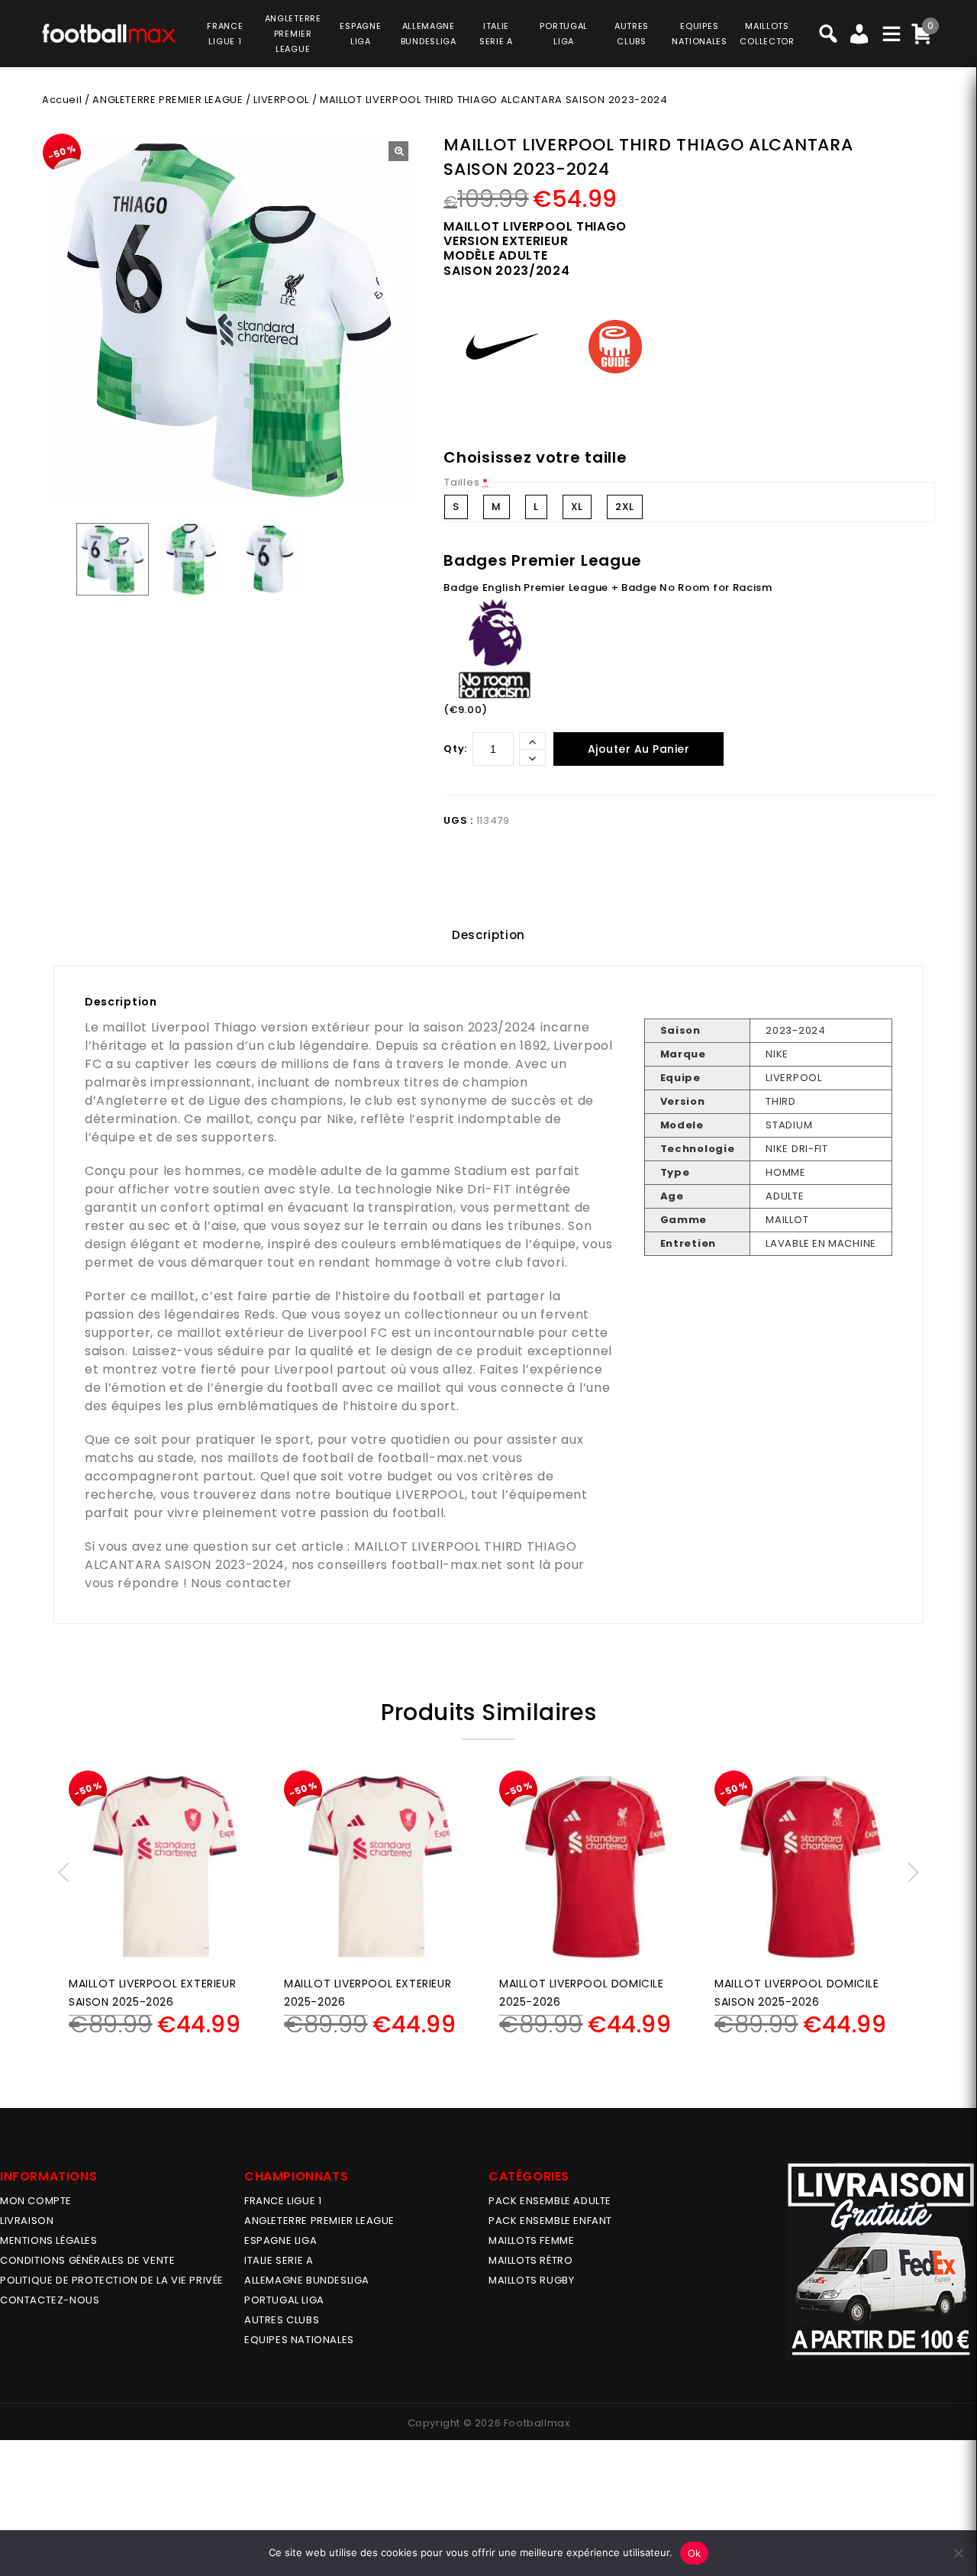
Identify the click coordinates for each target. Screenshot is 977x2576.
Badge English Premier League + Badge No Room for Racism (608, 588)
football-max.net (434, 1458)
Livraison (27, 2221)
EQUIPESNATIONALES (700, 34)
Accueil (62, 100)
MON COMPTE (36, 2201)
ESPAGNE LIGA (281, 2240)
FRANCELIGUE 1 (225, 34)
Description (488, 935)
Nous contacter (242, 1583)
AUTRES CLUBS (282, 2320)
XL (577, 507)
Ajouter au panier (639, 749)
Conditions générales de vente (87, 2260)
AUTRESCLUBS (632, 34)
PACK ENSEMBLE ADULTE (550, 2201)
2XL (625, 507)
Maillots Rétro (530, 2260)
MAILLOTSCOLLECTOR (767, 34)
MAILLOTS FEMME (531, 2240)
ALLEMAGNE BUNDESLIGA (307, 2280)
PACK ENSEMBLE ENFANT (550, 2221)
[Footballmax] (109, 32)
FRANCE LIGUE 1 (283, 2201)
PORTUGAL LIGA (284, 2300)
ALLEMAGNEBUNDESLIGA (429, 34)
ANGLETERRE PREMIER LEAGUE (293, 34)
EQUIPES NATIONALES (299, 2340)
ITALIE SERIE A (279, 2260)
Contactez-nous (50, 2300)
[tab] (488, 935)
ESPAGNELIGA (360, 34)
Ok (695, 2553)
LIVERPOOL (281, 100)
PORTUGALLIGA (564, 34)
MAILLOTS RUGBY (531, 2280)
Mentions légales (49, 2240)
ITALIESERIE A (496, 34)
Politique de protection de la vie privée (112, 2280)
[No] (958, 2553)
